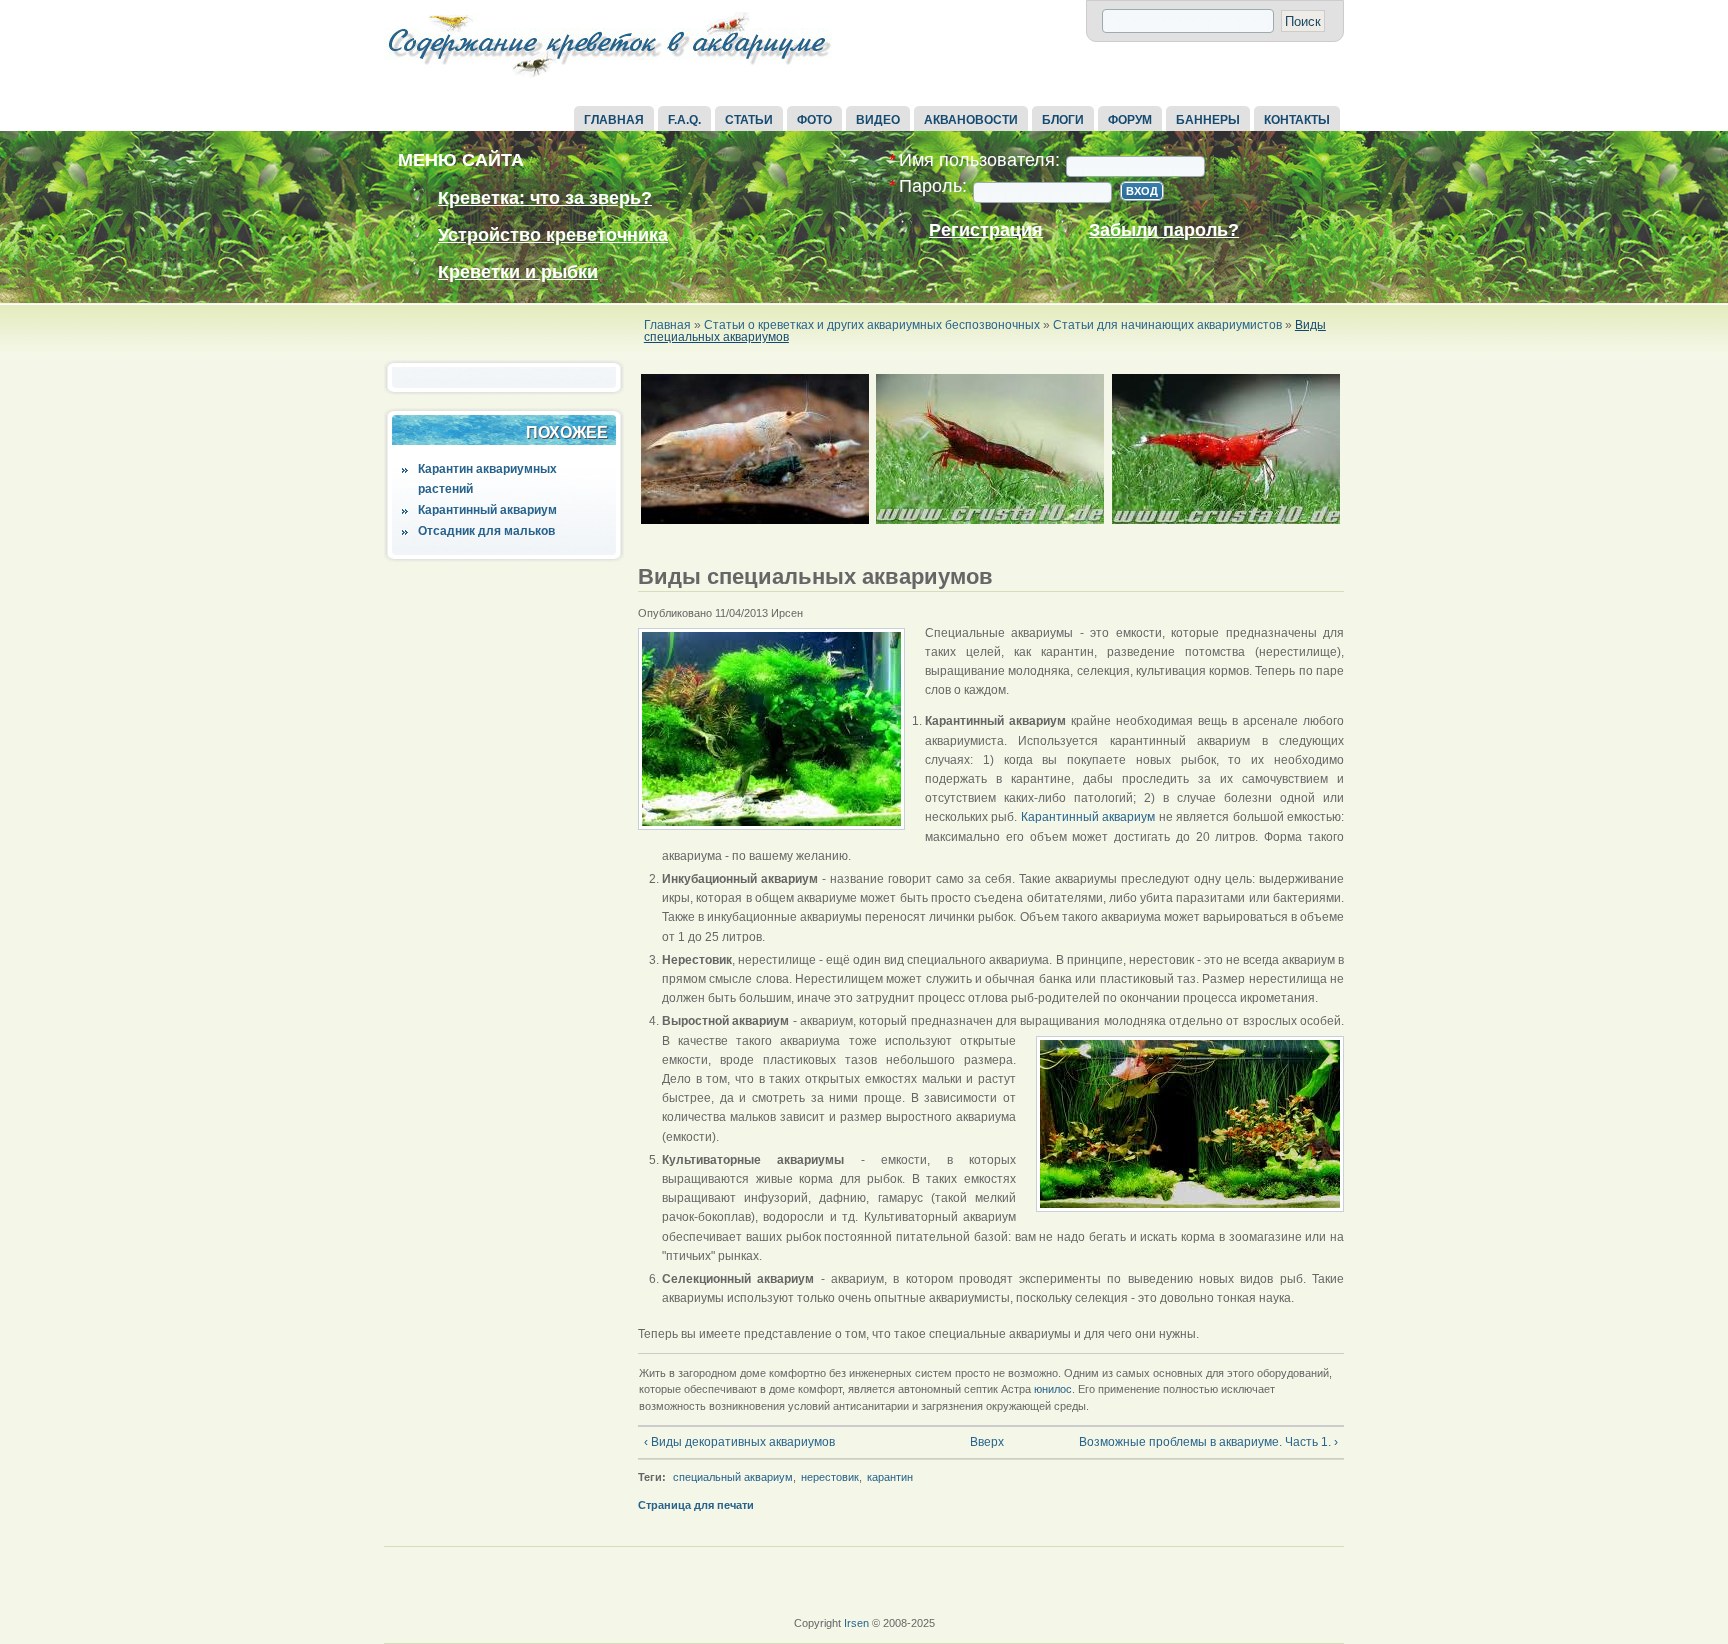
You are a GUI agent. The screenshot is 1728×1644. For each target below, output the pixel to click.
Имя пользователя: (974, 160)
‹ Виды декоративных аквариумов (739, 1442)
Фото (814, 120)
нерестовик (830, 1477)
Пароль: (928, 186)
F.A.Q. (684, 120)
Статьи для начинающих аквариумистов (1167, 325)
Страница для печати (696, 1505)
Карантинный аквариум (487, 510)
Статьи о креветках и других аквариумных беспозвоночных (872, 325)
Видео (878, 120)
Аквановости (971, 120)
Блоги (1063, 120)
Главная (614, 120)
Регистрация (986, 230)
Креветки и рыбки (518, 272)
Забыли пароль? (1164, 230)
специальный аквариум (733, 1477)
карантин (890, 1477)
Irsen (856, 1623)
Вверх (984, 1442)
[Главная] (609, 78)
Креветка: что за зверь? (545, 198)
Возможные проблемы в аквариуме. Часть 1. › (1208, 1442)
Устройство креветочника (553, 235)
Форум (1130, 120)
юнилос (1053, 1389)
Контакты (1297, 120)
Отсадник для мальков (486, 531)
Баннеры (1208, 120)
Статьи (749, 120)
